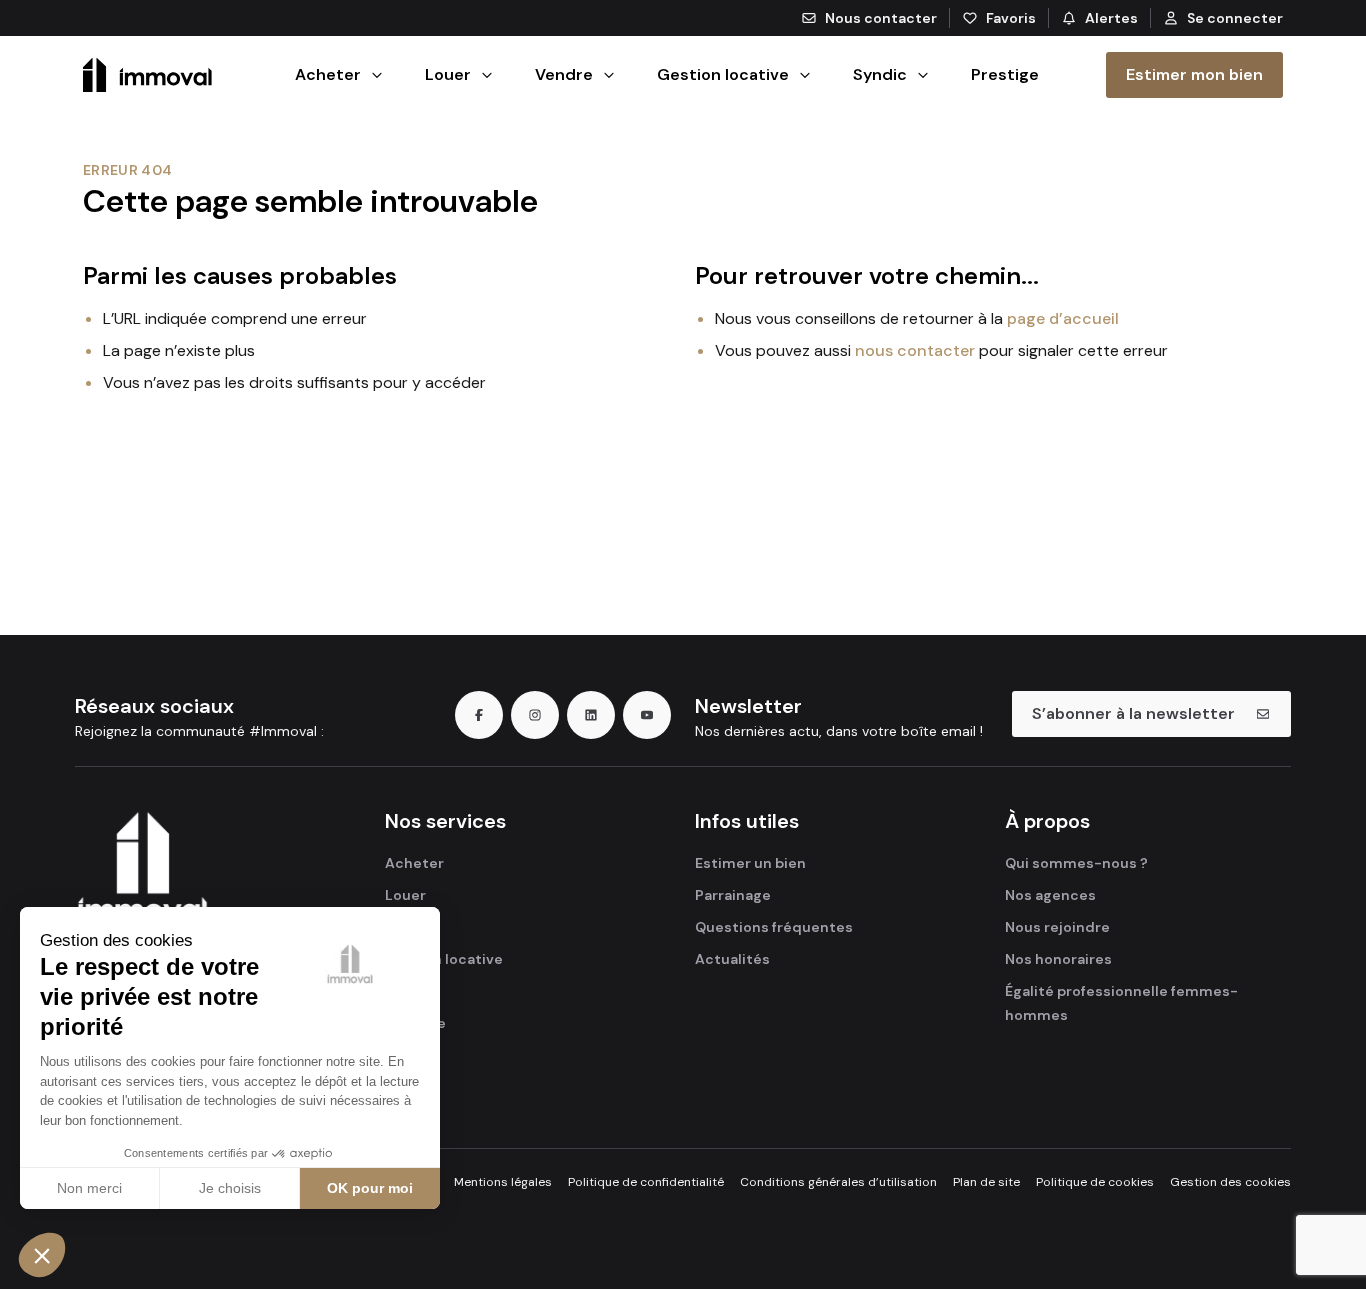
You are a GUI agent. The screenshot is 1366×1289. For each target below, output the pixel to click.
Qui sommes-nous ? (1076, 863)
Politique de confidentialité (646, 1182)
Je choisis (230, 1188)
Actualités (732, 959)
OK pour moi (370, 1188)
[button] (42, 1255)
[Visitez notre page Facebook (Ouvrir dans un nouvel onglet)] (479, 715)
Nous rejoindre (1057, 927)
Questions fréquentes (774, 927)
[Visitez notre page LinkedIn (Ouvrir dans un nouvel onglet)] (591, 715)
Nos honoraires (1058, 959)
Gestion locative (444, 959)
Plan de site (986, 1182)
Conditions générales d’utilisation (838, 1182)
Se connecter (1235, 18)
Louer (405, 895)
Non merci (89, 1188)
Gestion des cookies (1230, 1182)
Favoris (1011, 18)
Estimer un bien (750, 863)
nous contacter (915, 350)
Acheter (414, 863)
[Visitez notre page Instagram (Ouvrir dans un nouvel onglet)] (535, 715)
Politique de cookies (1095, 1182)
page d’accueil (1063, 318)
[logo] (198, 879)
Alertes (1111, 18)
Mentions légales (503, 1182)
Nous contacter (881, 18)
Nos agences (1050, 895)
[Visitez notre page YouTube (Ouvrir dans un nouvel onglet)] (647, 715)
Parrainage (733, 895)
